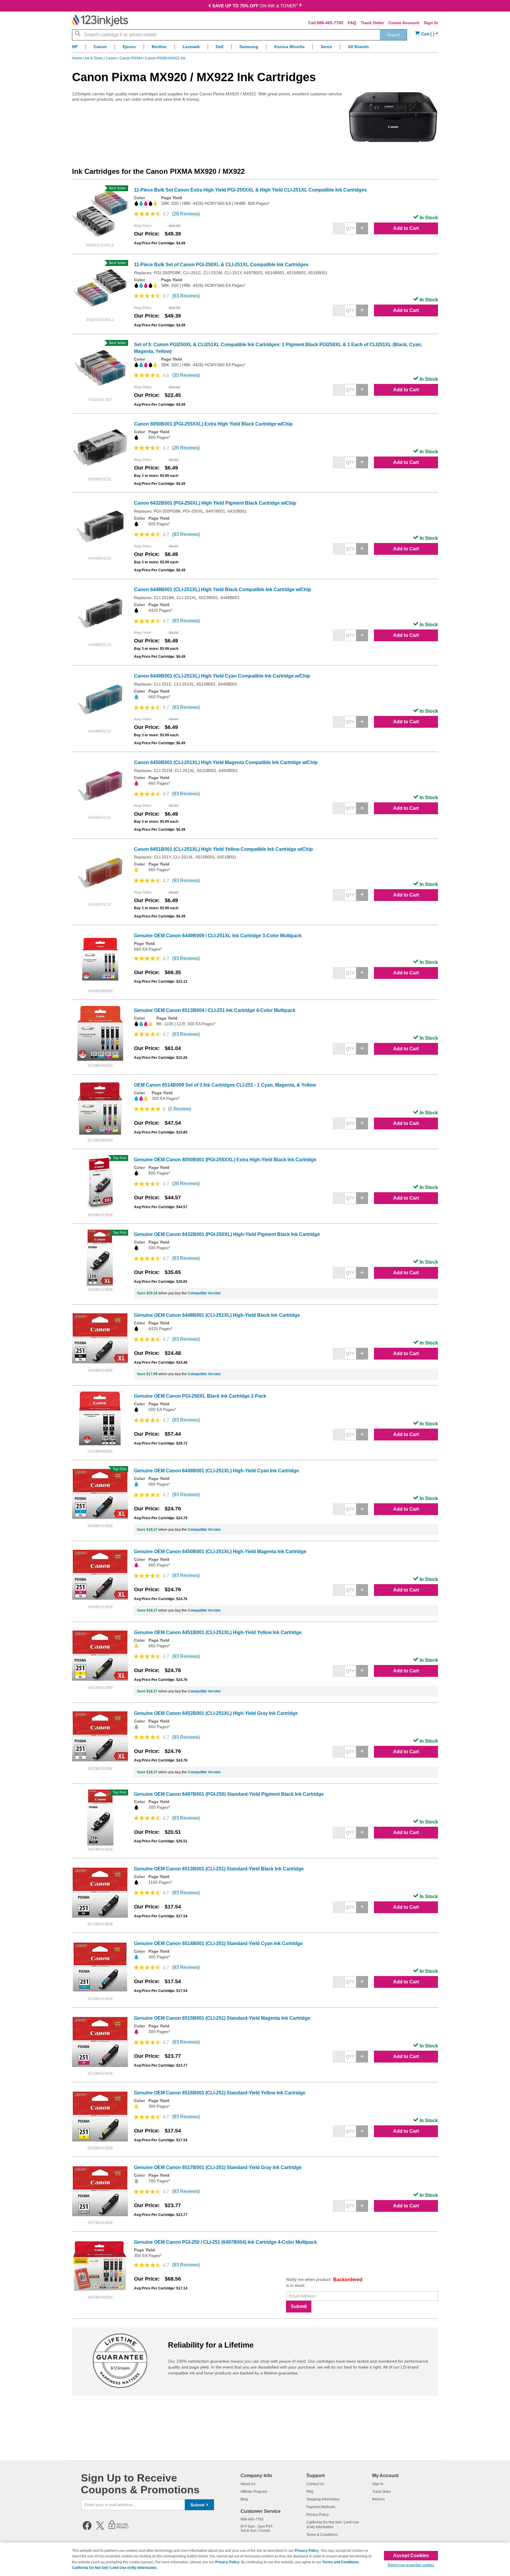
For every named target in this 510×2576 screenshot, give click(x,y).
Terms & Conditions (322, 2535)
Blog (244, 2499)
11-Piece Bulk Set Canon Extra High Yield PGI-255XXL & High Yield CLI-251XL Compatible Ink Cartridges (250, 190)
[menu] (255, 48)
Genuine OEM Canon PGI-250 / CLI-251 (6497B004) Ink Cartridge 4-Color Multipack (225, 2242)
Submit (299, 2306)
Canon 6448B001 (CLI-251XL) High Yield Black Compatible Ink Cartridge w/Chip (223, 589)
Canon (112, 58)
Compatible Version (204, 1293)
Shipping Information (323, 2499)
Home (77, 58)
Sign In (431, 23)
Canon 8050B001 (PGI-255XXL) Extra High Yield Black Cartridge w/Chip (213, 424)
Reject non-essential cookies (411, 2565)
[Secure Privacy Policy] (119, 2529)
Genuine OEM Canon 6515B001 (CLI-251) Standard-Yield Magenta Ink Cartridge (222, 2018)
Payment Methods (321, 2507)
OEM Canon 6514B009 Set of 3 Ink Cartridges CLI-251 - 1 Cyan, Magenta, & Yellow (225, 1085)
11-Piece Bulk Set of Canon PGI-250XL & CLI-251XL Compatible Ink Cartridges (221, 265)
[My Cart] (427, 34)
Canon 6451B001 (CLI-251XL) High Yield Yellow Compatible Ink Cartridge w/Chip (223, 849)
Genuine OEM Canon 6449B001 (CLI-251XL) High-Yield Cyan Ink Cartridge (216, 1471)
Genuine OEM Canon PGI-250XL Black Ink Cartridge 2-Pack (200, 1396)
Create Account (404, 23)
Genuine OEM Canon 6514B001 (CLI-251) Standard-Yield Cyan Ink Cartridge (218, 1943)
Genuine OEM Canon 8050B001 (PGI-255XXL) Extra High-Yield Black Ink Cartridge (225, 1160)
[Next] (300, 6)
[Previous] (210, 6)
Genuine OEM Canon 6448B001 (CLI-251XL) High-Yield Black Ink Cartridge (217, 1315)
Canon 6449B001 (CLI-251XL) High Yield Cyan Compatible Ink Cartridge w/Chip (222, 676)
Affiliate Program (254, 2492)
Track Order (372, 23)
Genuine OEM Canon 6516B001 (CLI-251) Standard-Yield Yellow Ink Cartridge (220, 2093)
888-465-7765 (330, 23)
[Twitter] (100, 2529)
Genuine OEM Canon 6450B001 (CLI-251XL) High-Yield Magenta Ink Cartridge (220, 1552)
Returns (379, 2499)
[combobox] (240, 35)
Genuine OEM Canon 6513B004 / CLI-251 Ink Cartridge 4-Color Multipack (215, 1010)
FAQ (352, 23)
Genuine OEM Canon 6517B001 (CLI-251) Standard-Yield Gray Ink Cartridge (218, 2167)
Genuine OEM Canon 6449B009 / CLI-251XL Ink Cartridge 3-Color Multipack (218, 936)
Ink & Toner (94, 58)
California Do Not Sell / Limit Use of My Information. (115, 2568)
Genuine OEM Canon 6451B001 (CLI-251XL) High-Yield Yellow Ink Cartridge (218, 1632)
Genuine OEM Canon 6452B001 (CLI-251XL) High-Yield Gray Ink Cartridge (216, 1713)
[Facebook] (87, 2529)
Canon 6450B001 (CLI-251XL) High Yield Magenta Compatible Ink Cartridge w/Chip (226, 762)
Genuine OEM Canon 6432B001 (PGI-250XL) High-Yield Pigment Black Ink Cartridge (227, 1234)
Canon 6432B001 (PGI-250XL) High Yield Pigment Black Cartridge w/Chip (215, 503)
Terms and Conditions (341, 2562)
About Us (248, 2484)
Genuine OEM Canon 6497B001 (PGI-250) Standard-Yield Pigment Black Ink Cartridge (229, 1794)
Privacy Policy (318, 2515)
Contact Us (315, 2484)
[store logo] (100, 20)
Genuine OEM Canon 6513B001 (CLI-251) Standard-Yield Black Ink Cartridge (219, 1869)
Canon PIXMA (131, 58)
